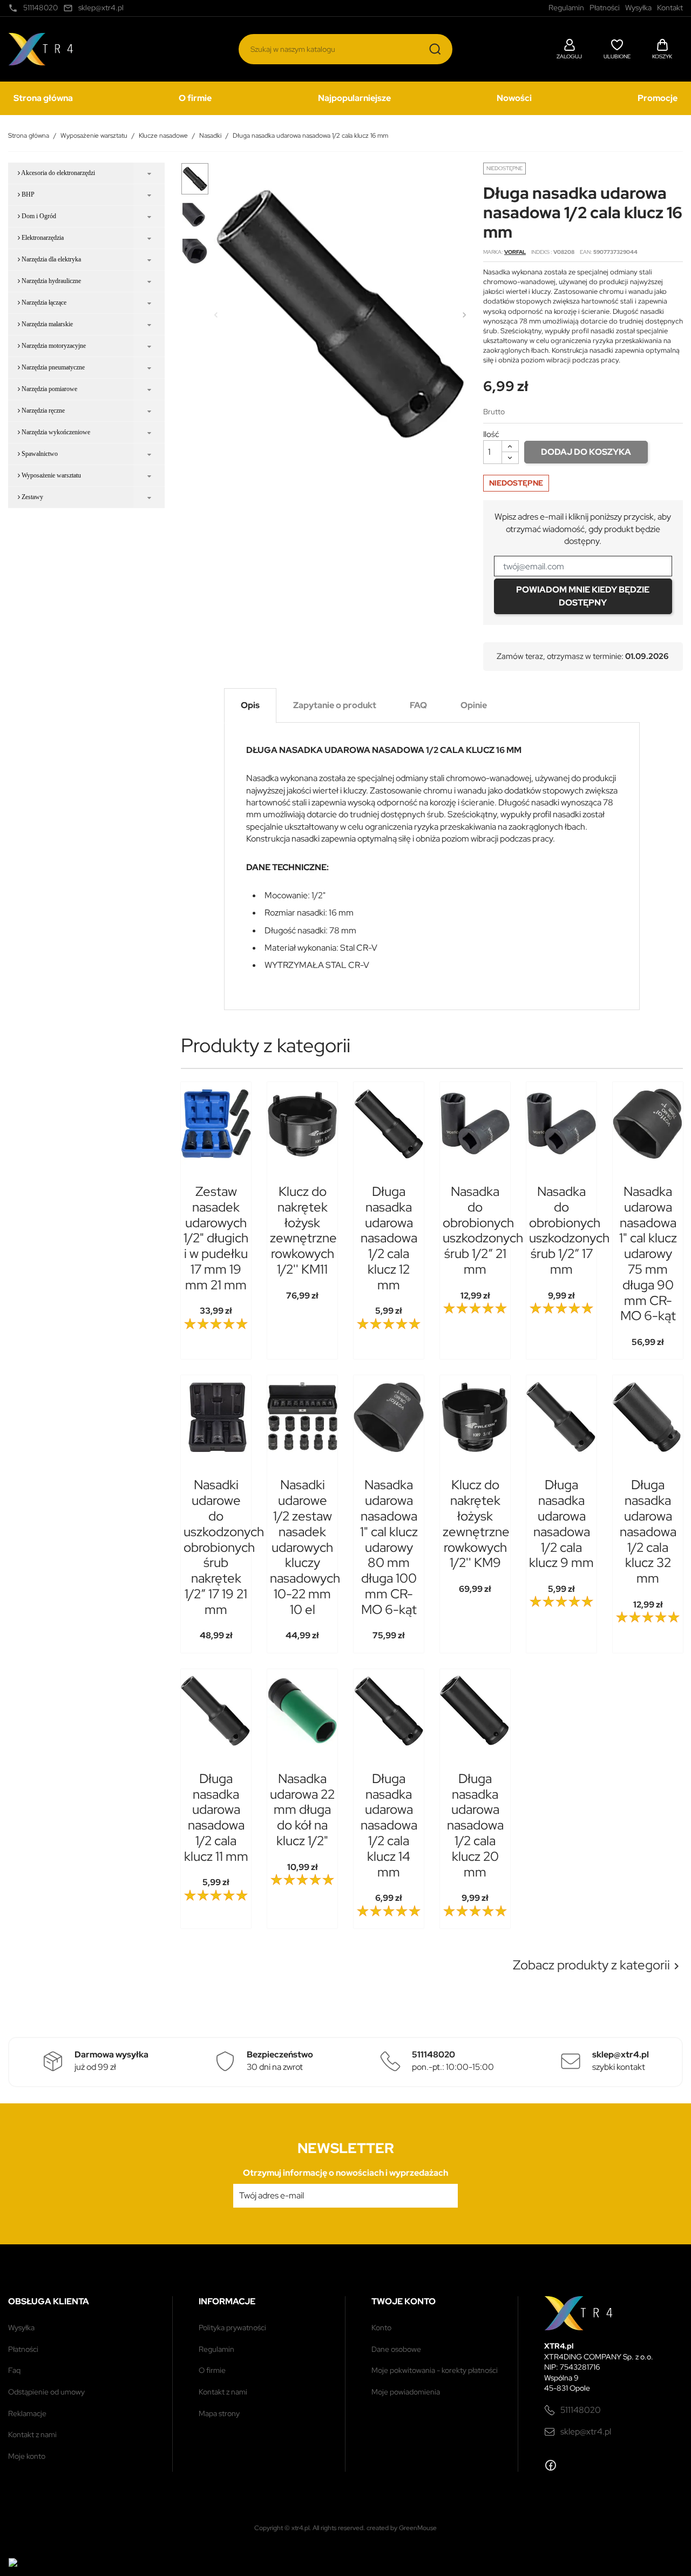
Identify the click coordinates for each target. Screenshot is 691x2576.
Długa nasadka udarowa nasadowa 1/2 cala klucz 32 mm (648, 1531)
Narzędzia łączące (43, 302)
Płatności (23, 2349)
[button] (569, 48)
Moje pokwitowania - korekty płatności (435, 2370)
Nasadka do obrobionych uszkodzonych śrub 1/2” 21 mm (483, 1230)
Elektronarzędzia (42, 238)
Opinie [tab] (474, 705)
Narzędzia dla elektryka (50, 259)
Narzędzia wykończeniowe (55, 432)
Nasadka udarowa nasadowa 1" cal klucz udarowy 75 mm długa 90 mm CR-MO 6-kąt (648, 1253)
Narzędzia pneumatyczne (52, 367)
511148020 (581, 2410)
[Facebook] (551, 2465)
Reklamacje (27, 2413)
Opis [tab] (250, 705)
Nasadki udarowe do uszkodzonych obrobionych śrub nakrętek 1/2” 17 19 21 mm (224, 1547)
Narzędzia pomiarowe (49, 389)
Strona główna (43, 98)
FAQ (14, 2370)
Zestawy (32, 497)
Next (464, 315)
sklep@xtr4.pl (586, 2432)
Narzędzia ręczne (42, 411)
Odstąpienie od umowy (46, 2392)
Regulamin (216, 2349)
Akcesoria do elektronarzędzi (57, 173)
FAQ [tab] (418, 705)
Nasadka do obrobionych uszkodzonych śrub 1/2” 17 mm (569, 1230)
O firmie (195, 98)
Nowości (514, 98)
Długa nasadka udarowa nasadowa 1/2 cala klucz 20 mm (475, 1825)
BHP (27, 194)
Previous (216, 315)
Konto (381, 2328)
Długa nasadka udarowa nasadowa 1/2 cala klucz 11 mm (216, 1817)
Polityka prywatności (232, 2328)
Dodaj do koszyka (586, 452)
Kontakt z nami (32, 2434)
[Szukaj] (435, 49)
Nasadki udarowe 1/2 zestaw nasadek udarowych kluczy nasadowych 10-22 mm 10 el (305, 1547)
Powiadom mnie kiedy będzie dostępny (583, 596)
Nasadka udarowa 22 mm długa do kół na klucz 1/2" (302, 1810)
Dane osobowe (396, 2349)
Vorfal (515, 252)
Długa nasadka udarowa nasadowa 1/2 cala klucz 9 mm (561, 1524)
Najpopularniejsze (354, 98)
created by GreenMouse (402, 2528)
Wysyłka (21, 2328)
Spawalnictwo (39, 454)
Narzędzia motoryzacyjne (53, 346)
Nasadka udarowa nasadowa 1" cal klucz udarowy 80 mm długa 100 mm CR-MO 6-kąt (389, 1547)
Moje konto (27, 2456)
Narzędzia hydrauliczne (50, 281)
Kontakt (670, 8)
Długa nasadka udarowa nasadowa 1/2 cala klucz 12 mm (389, 1238)
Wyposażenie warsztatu (50, 475)
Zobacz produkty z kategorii (598, 1965)
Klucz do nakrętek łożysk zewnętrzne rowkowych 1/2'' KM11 (303, 1230)
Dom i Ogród (38, 216)
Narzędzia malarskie (46, 324)
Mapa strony (219, 2413)
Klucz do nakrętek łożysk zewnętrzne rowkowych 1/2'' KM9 (476, 1524)
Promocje (658, 98)
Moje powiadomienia (406, 2392)
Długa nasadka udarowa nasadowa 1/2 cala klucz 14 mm (389, 1825)
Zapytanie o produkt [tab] (335, 705)
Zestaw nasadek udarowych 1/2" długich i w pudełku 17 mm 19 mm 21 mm (216, 1238)
